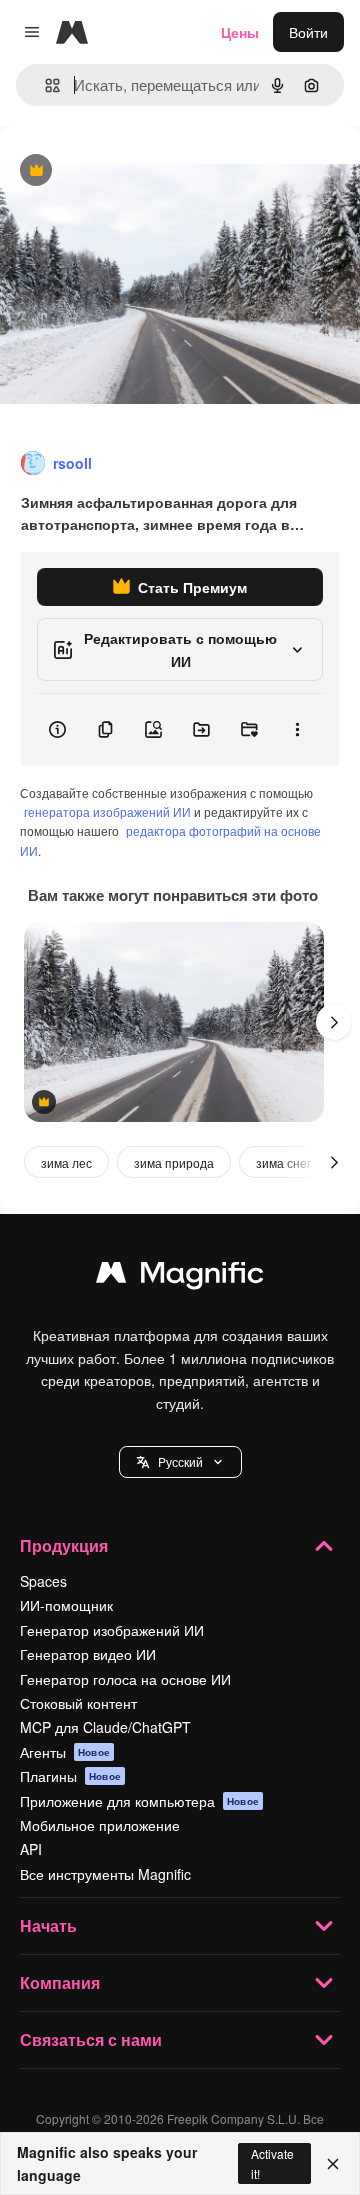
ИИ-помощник (66, 1605)
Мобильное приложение (100, 1825)
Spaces (43, 1581)
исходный (134, 171)
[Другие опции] (297, 730)
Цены (240, 32)
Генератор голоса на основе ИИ (125, 1679)
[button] (180, 1462)
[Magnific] (180, 1277)
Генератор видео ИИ (88, 1654)
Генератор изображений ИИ (112, 1630)
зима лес (66, 1162)
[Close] (333, 2164)
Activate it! (272, 2163)
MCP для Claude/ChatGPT (105, 1727)
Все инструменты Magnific (105, 1874)
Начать (48, 1925)
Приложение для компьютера (139, 1801)
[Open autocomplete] (44, 85)
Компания (60, 1982)
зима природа (174, 1162)
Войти (308, 32)
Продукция (64, 1545)
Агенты (65, 1752)
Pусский (180, 1461)
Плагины (70, 1776)
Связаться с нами (91, 2039)
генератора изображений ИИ (107, 811)
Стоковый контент (78, 1703)
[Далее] (334, 1022)
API (31, 1849)
